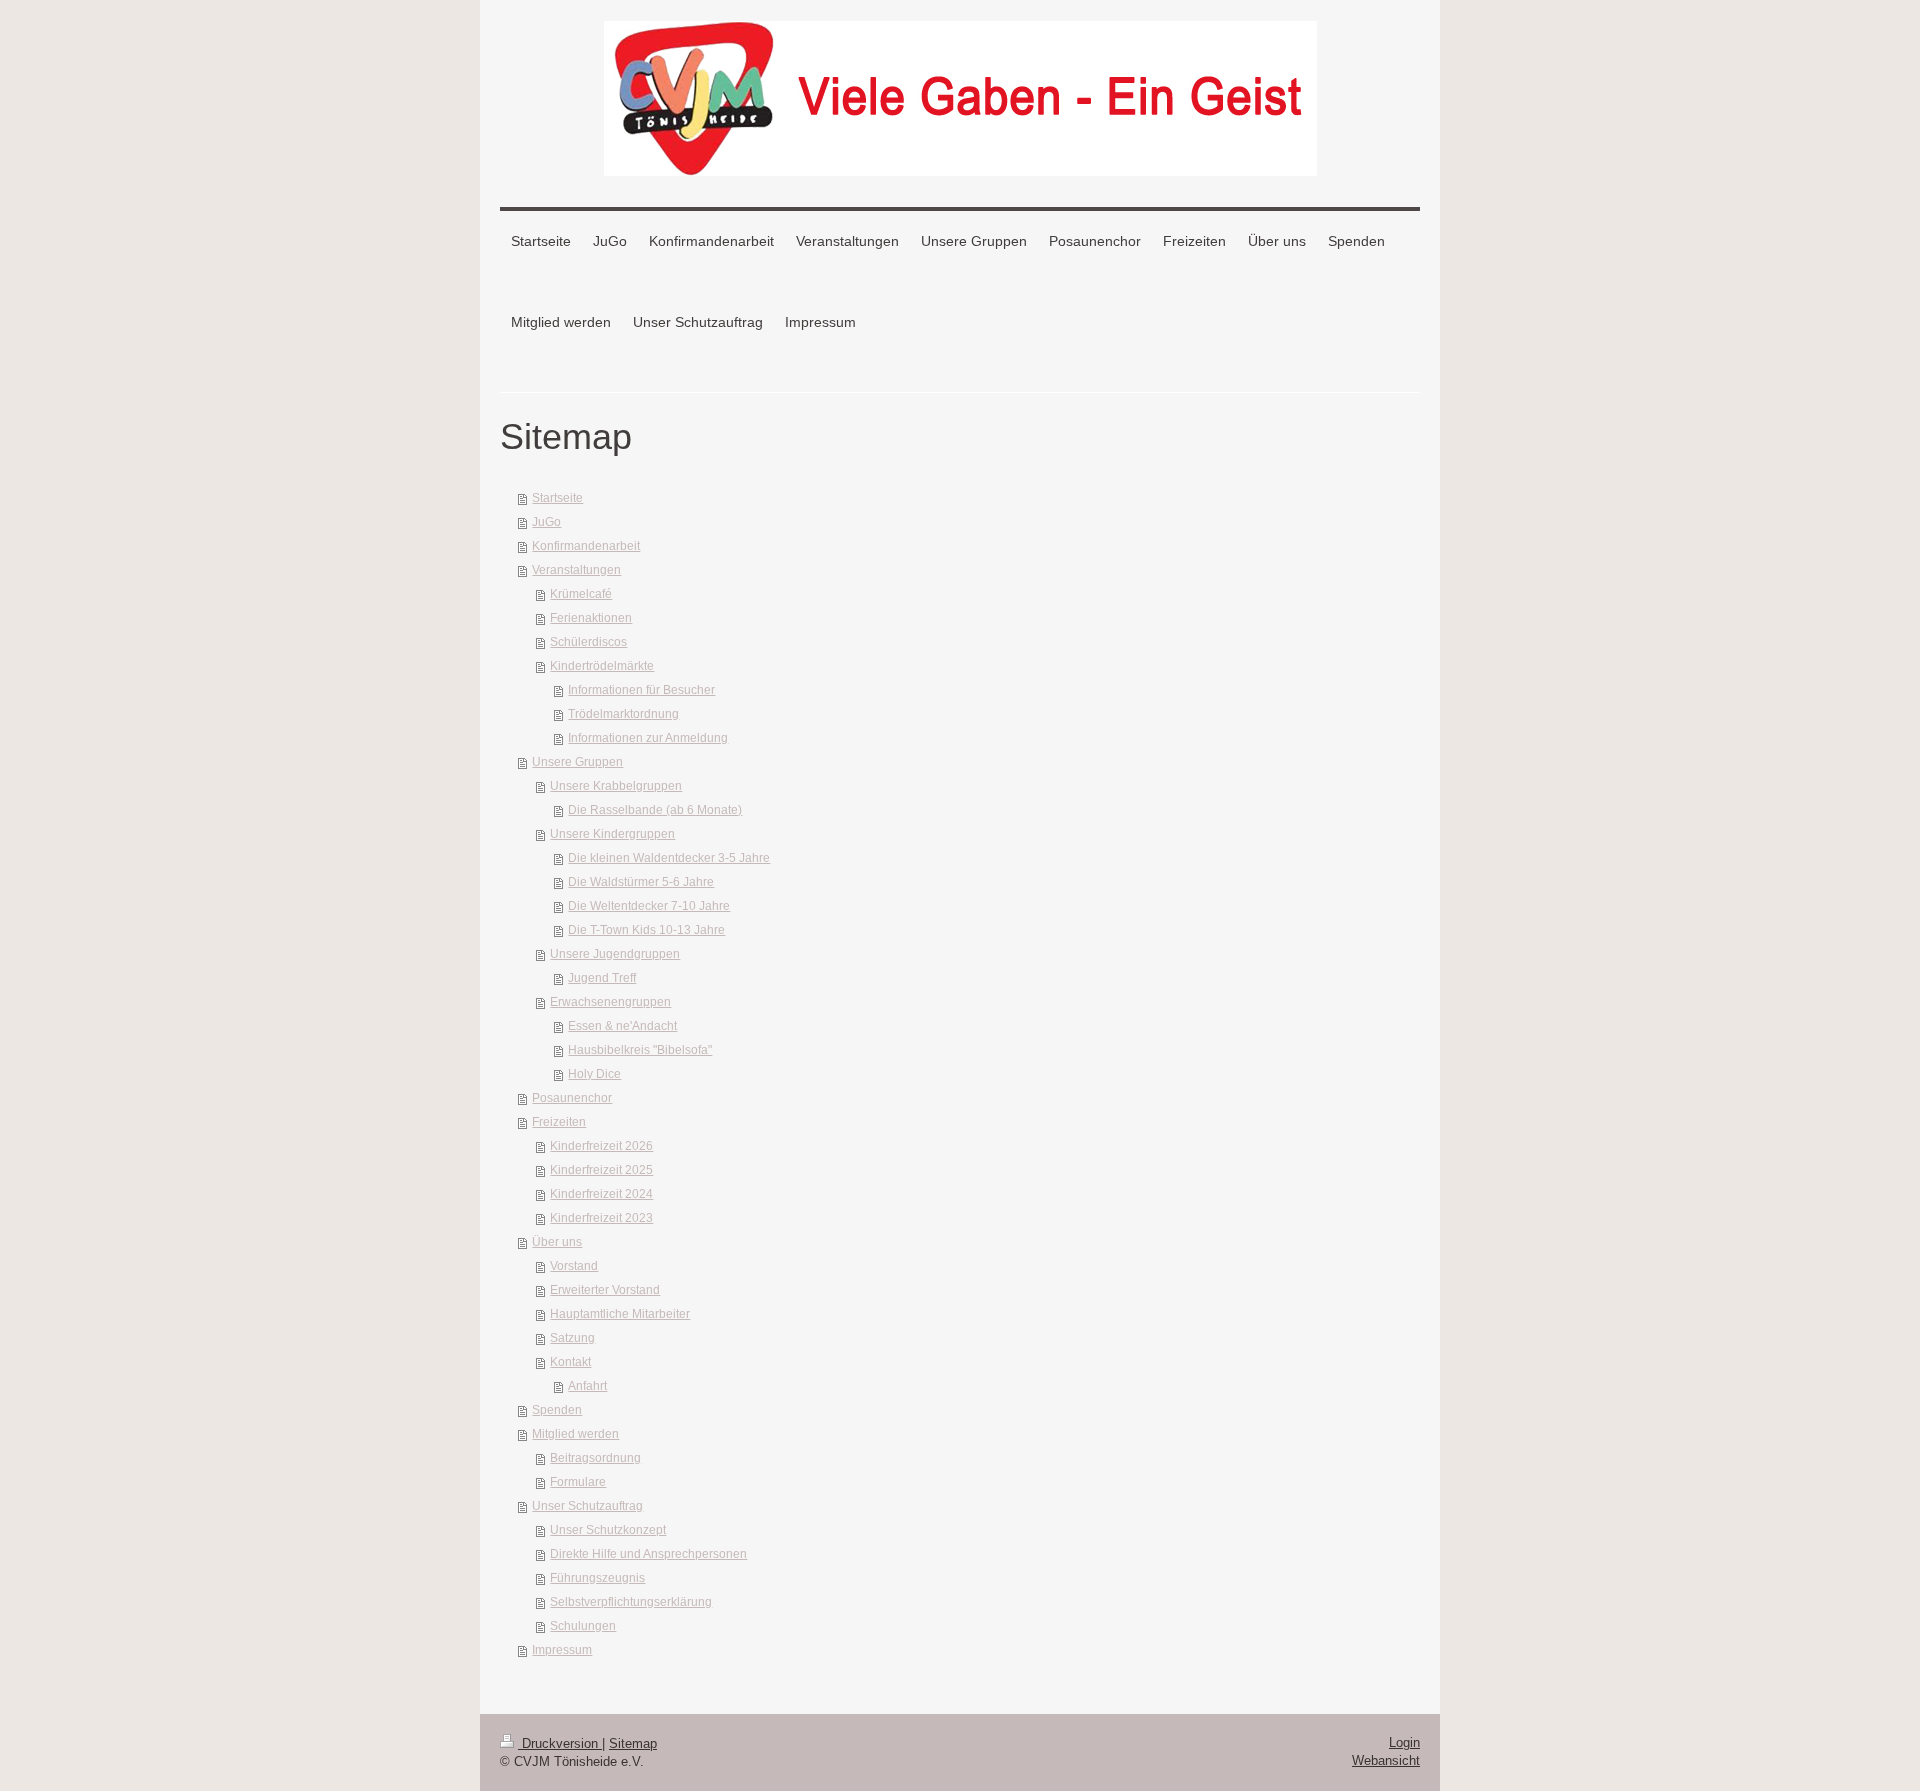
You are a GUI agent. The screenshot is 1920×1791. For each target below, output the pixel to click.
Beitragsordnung (595, 1458)
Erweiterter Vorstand (605, 1290)
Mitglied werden (575, 1434)
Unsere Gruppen (577, 762)
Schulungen (583, 1626)
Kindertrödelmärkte (602, 666)
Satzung (572, 1338)
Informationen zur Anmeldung (648, 738)
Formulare (578, 1482)
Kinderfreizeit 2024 (601, 1194)
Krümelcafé (581, 594)
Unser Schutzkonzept (608, 1530)
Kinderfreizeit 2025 (601, 1170)
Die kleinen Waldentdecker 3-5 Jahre (669, 858)
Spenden (557, 1410)
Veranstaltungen (576, 570)
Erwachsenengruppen (610, 1002)
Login (1404, 1742)
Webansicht (1386, 1760)
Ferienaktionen (591, 618)
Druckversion (560, 1743)
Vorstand (574, 1266)
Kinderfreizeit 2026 (601, 1146)
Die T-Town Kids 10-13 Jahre (646, 930)
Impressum (562, 1650)
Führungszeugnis (597, 1578)
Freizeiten (559, 1122)
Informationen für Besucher (641, 690)
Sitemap (633, 1743)
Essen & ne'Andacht (622, 1026)
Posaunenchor (572, 1098)
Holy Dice (594, 1074)
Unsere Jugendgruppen (615, 954)
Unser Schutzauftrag (587, 1506)
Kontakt (570, 1362)
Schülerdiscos (588, 642)
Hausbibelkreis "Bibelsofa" (640, 1050)
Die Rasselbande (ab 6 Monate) (655, 810)
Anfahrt (587, 1386)
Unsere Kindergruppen (612, 834)
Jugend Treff (602, 978)
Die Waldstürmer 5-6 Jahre (641, 882)
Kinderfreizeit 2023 (601, 1218)
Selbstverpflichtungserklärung (631, 1602)
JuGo (546, 522)
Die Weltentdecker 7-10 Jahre (649, 906)
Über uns (557, 1242)
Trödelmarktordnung (623, 714)
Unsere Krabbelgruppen (616, 786)
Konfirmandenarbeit (586, 546)
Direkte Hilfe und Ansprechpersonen (648, 1554)
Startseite (557, 498)
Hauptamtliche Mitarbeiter (620, 1314)
